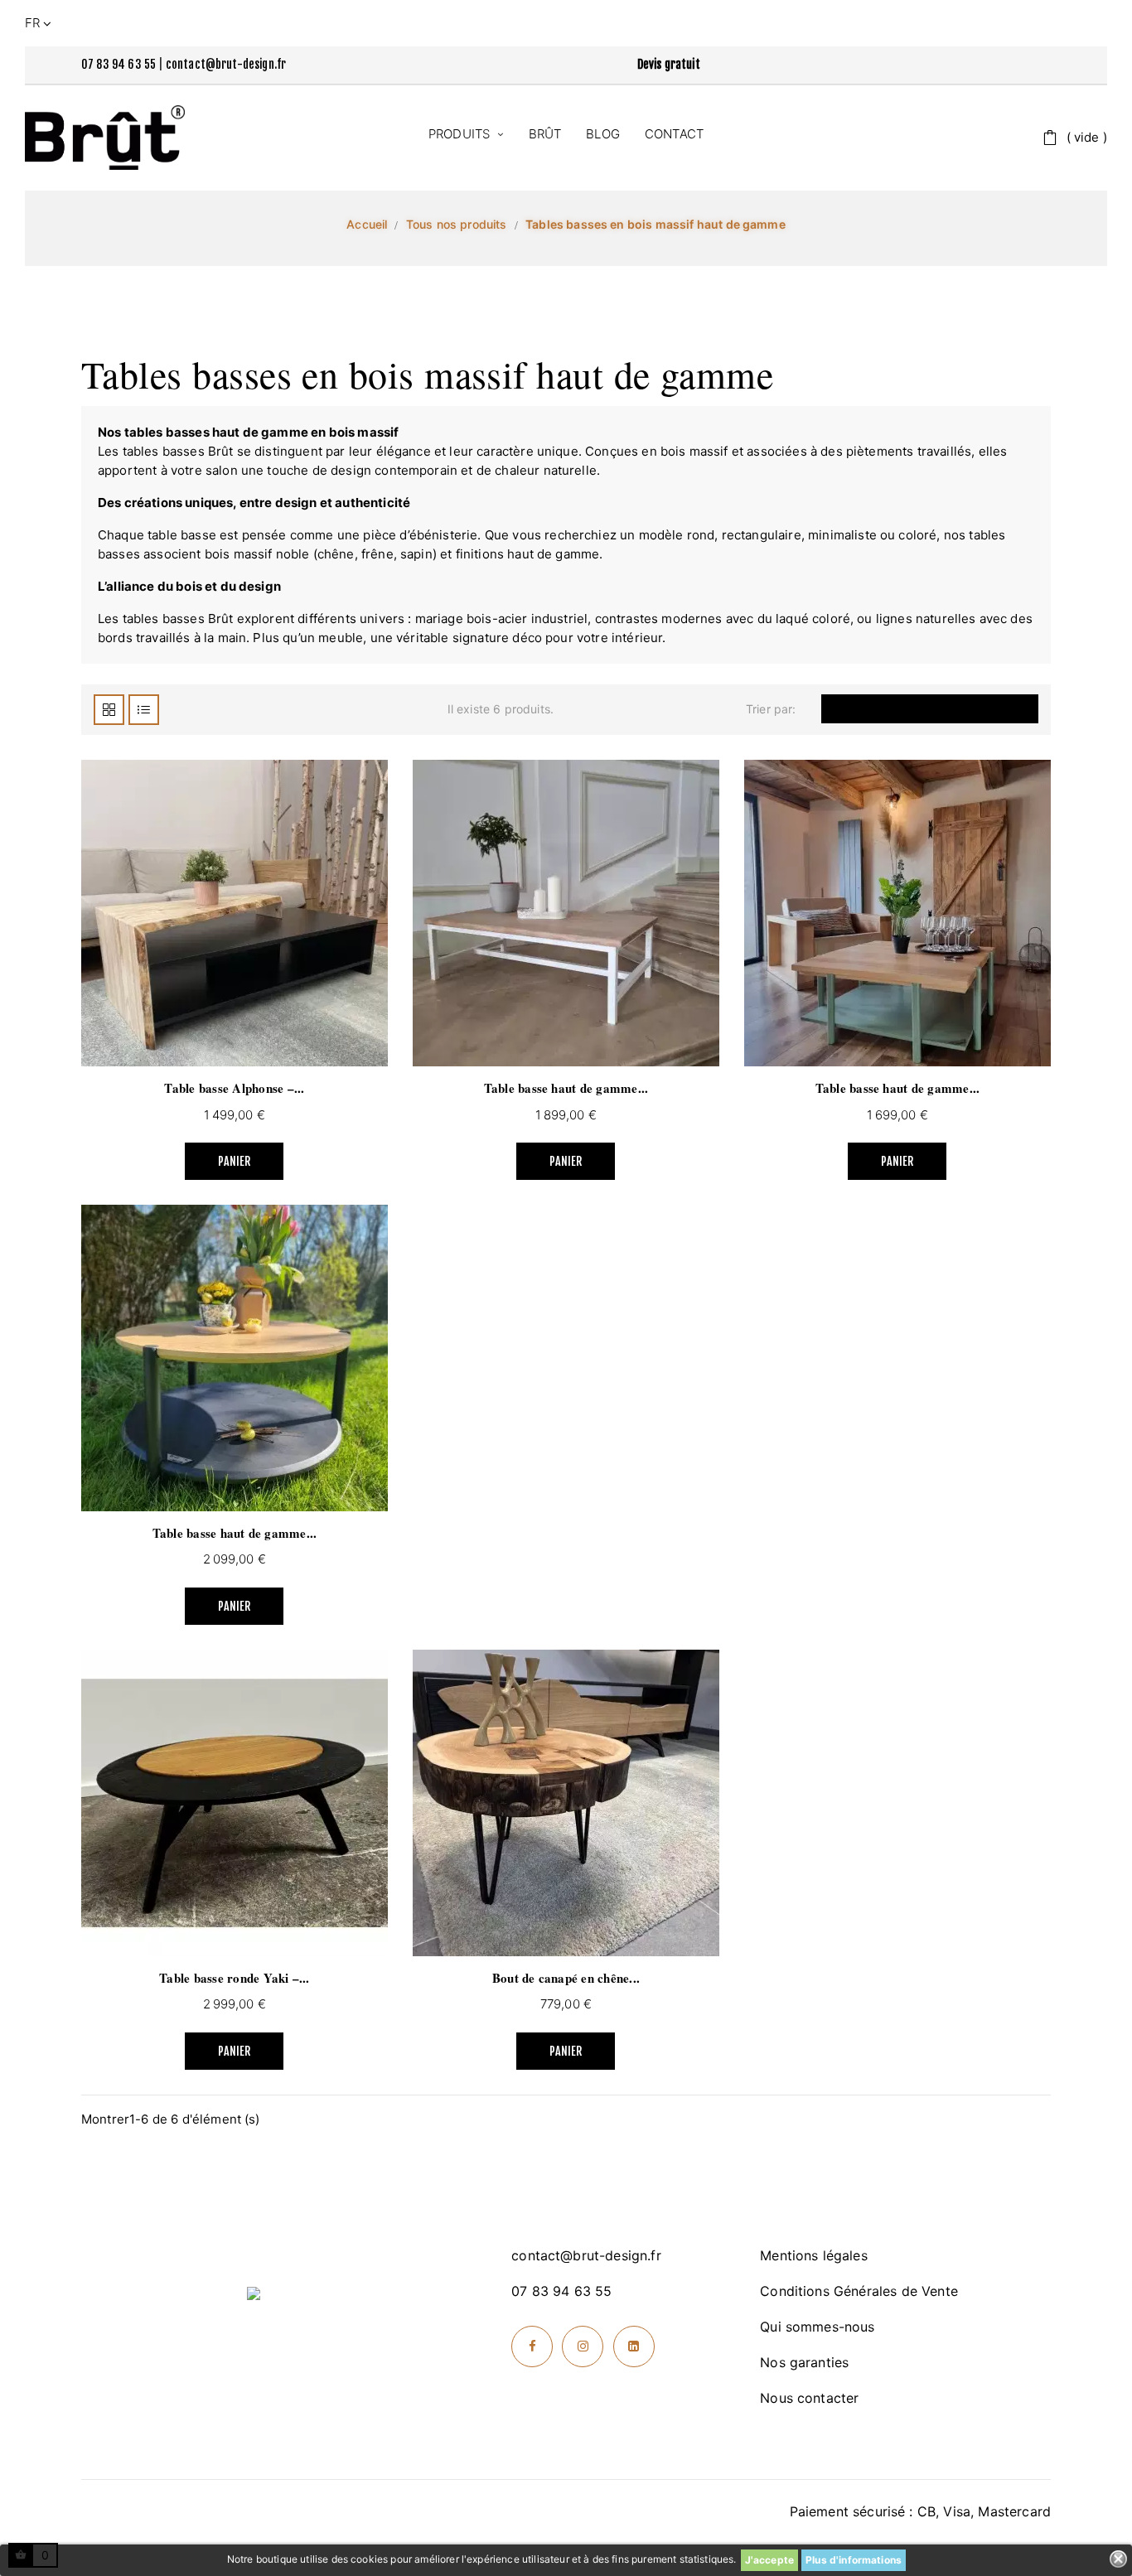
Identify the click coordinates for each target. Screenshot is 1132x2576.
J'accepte (769, 2560)
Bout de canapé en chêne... (566, 1978)
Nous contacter (809, 2398)
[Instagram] (583, 2346)
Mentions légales (814, 2255)
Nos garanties (804, 2362)
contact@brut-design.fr (226, 64)
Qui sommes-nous (817, 2327)
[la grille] (109, 710)
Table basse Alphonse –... (234, 1088)
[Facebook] (532, 2346)
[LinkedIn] (634, 2346)
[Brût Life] (105, 138)
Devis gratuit (669, 64)
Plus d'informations (854, 2560)
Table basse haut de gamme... (566, 1088)
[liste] (144, 710)
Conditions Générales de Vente (859, 2291)
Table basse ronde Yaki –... (234, 1978)
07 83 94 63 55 (119, 64)
